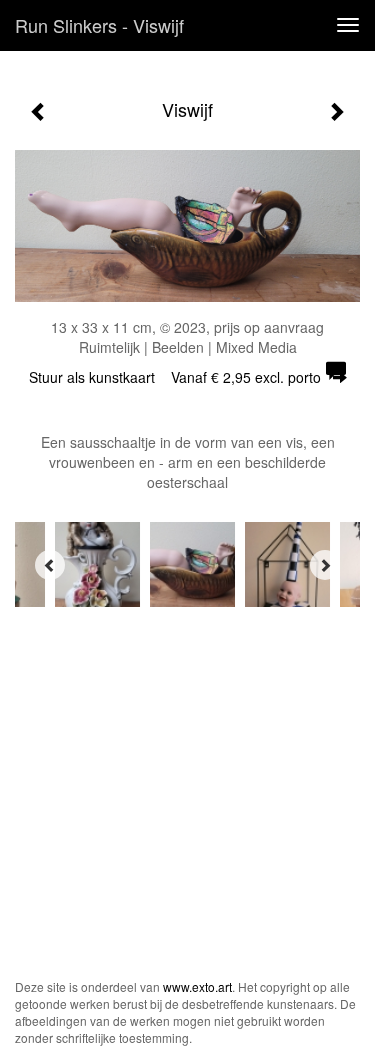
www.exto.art (197, 986)
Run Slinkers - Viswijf (99, 25)
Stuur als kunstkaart (175, 377)
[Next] (325, 565)
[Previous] (50, 565)
